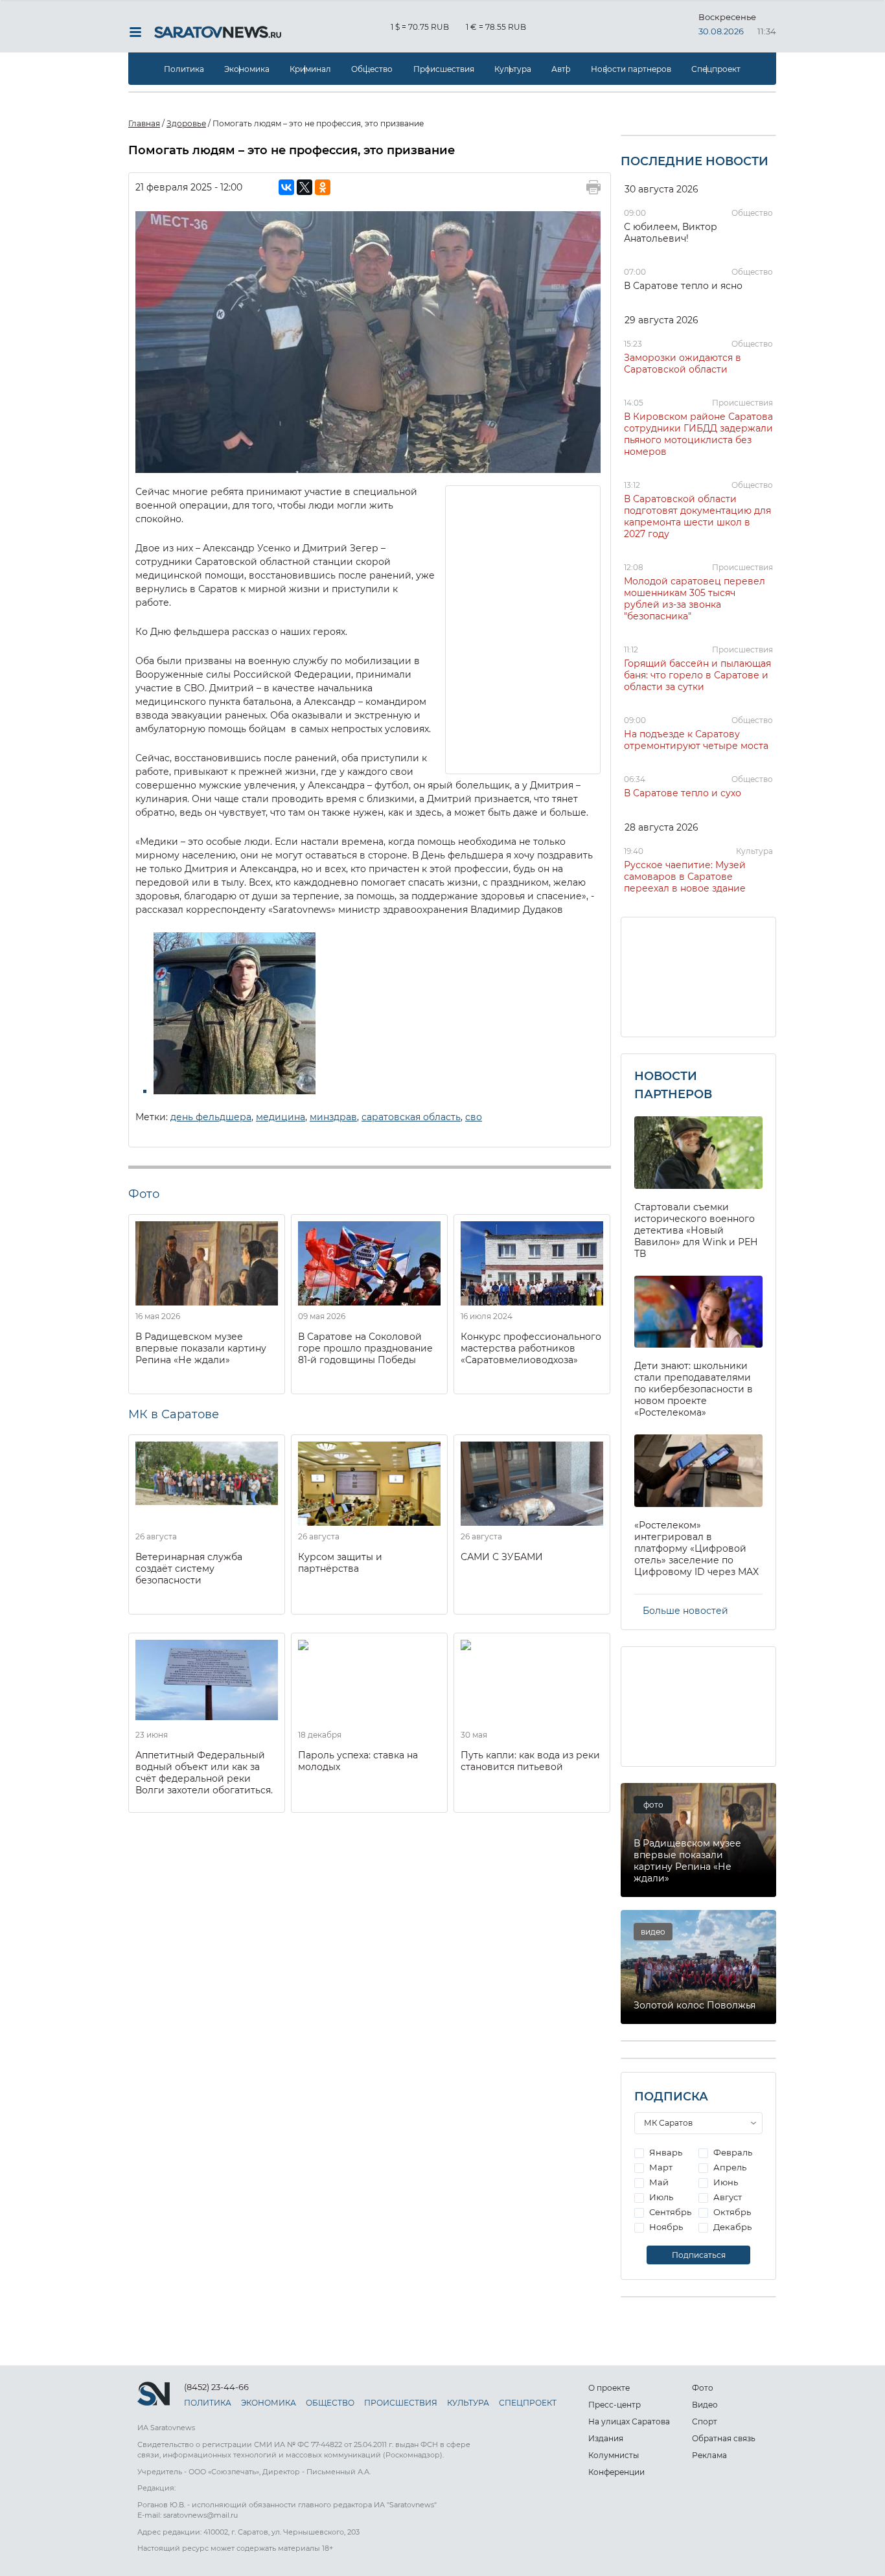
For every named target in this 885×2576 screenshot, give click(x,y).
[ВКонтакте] (286, 187)
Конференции (616, 2472)
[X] (305, 187)
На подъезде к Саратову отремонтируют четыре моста (696, 740)
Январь (665, 2152)
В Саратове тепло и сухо (683, 793)
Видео (705, 2405)
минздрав (333, 1117)
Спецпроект (716, 69)
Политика (184, 69)
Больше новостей (685, 1611)
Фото (703, 2388)
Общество (372, 69)
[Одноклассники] (323, 187)
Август (727, 2197)
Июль (660, 2197)
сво (474, 1117)
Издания (606, 2438)
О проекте (609, 2388)
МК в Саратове (174, 1414)
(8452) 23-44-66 (216, 2387)
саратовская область (411, 1117)
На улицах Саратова (629, 2421)
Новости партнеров (631, 69)
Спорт (705, 2421)
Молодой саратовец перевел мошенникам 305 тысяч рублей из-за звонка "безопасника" (695, 599)
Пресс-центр (615, 2405)
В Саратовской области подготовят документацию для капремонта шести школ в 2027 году (697, 516)
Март (660, 2167)
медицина (281, 1117)
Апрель (729, 2167)
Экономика (247, 69)
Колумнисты (614, 2455)
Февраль (732, 2152)
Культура (513, 69)
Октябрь (731, 2212)
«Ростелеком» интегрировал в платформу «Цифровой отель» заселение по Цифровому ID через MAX (696, 1548)
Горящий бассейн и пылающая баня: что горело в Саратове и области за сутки (697, 675)
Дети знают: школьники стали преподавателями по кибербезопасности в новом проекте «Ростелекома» (694, 1389)
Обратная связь (724, 2438)
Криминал (310, 69)
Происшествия (444, 69)
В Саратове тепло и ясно (683, 286)
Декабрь (731, 2227)
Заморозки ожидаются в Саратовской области (683, 363)
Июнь (725, 2182)
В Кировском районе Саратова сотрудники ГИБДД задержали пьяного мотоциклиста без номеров (698, 434)
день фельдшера (211, 1117)
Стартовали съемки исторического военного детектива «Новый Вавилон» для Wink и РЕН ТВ (696, 1230)
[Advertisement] (523, 628)
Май (658, 2182)
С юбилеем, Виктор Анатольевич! (671, 233)
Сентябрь (669, 2212)
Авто (561, 69)
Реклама (709, 2455)
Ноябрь (665, 2227)
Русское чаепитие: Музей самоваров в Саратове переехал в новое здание (685, 877)
